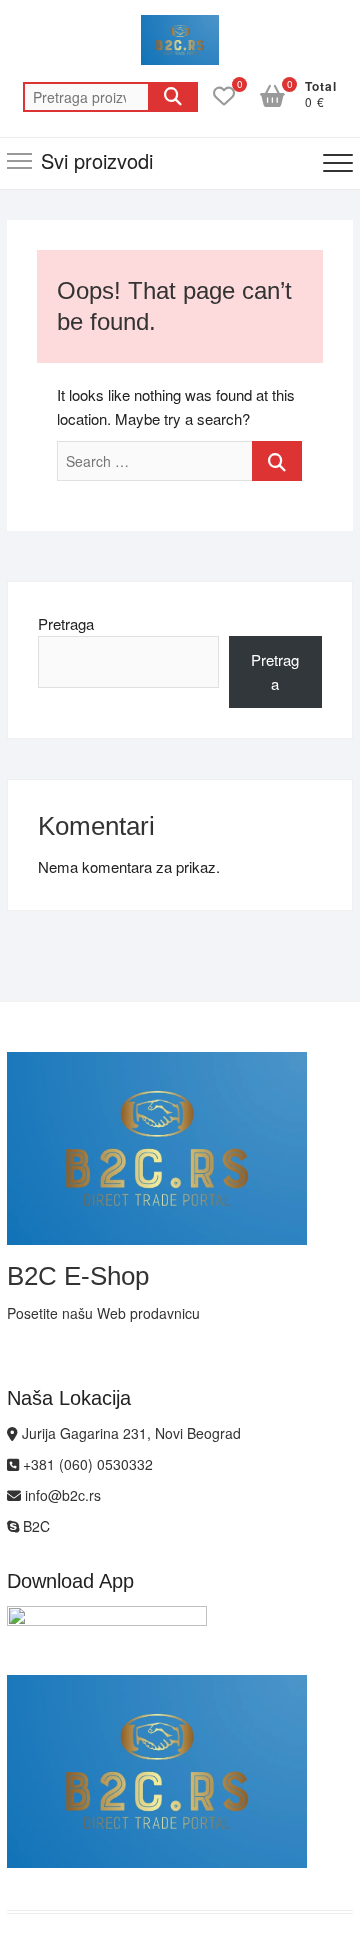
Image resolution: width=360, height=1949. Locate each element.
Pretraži (173, 97)
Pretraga (66, 623)
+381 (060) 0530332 (86, 1464)
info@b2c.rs (61, 1495)
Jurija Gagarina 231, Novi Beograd (129, 1433)
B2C (34, 1526)
